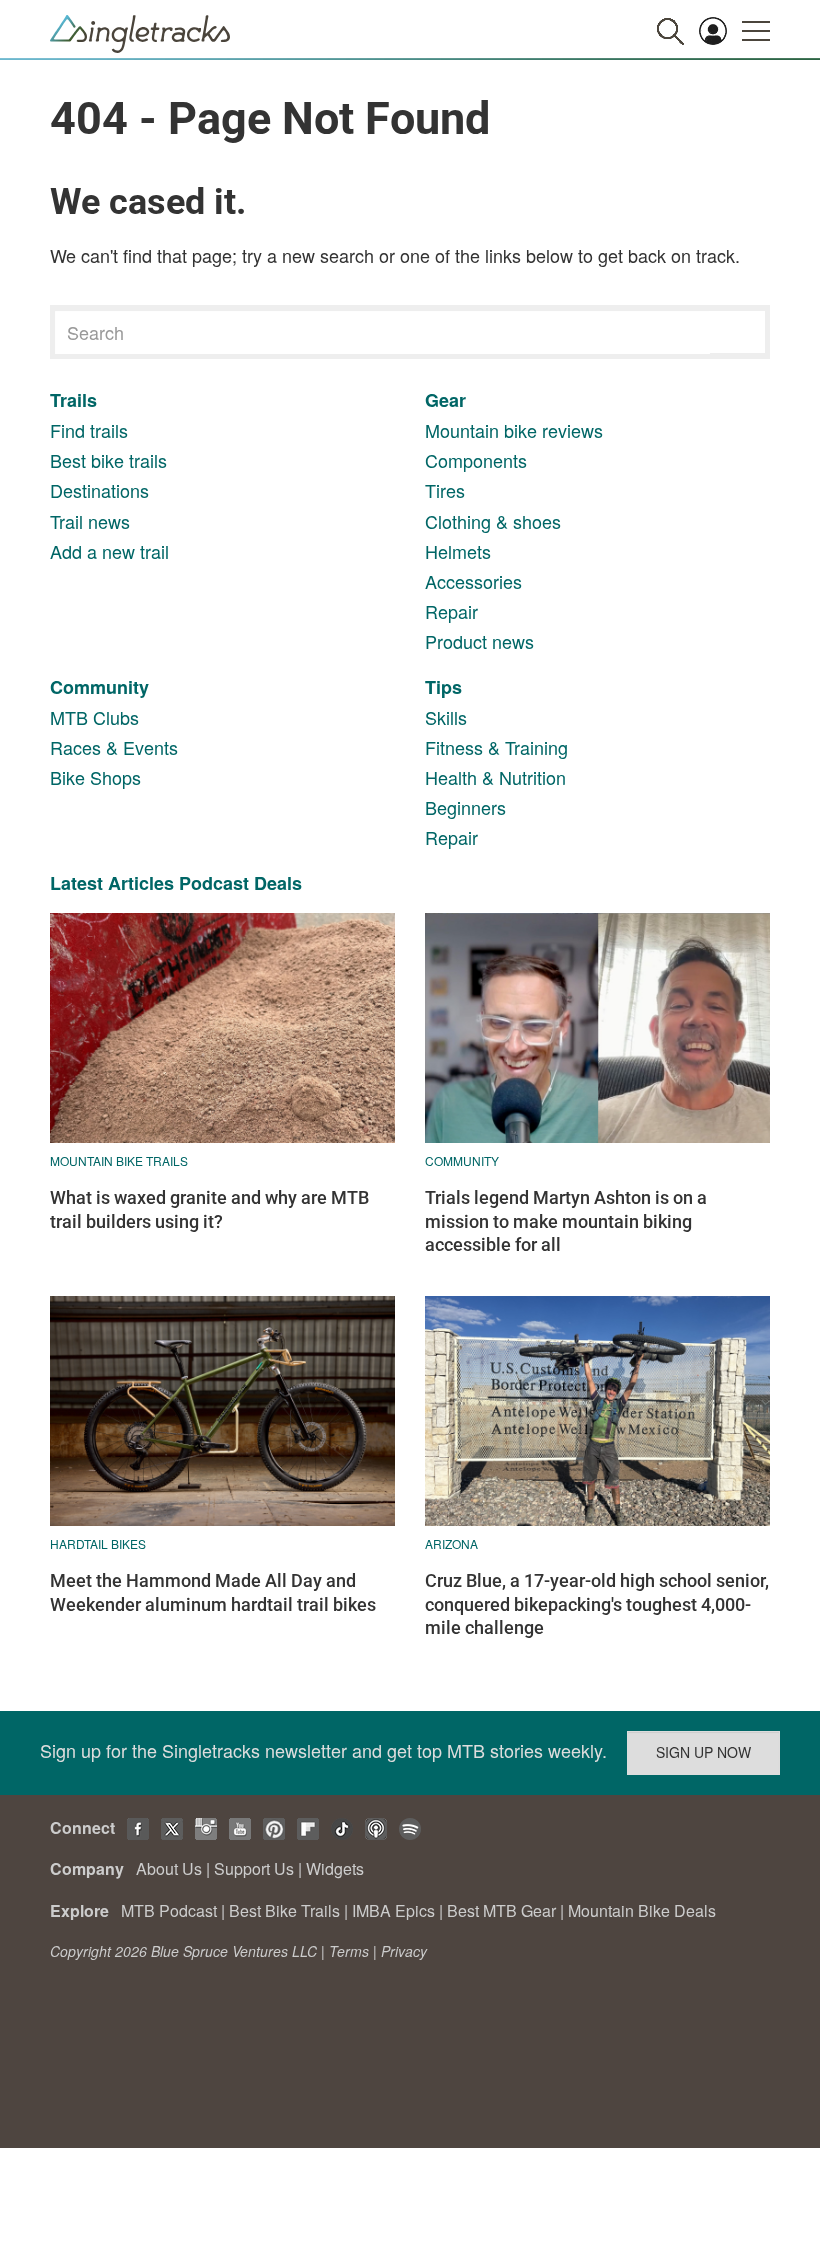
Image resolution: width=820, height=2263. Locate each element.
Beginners (465, 807)
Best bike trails (108, 460)
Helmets (458, 551)
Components (476, 460)
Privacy (404, 1951)
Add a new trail (109, 551)
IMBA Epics (393, 1910)
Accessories (473, 581)
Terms (349, 1951)
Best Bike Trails (284, 1910)
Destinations (99, 490)
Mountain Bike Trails (119, 1160)
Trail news (90, 521)
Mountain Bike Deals (642, 1910)
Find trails (89, 430)
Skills (446, 717)
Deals (278, 883)
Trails (73, 400)
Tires (445, 490)
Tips (443, 687)
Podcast (214, 883)
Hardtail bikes (98, 1543)
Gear (445, 400)
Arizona (451, 1543)
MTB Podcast (169, 1910)
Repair (451, 611)
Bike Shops (95, 777)
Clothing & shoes (493, 521)
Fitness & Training (496, 747)
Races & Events (114, 747)
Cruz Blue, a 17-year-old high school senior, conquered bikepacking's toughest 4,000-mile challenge (597, 1604)
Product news (479, 641)
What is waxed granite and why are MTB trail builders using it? (209, 1209)
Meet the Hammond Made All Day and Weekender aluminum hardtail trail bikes (213, 1592)
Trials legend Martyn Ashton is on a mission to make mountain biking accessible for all (566, 1221)
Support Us (254, 1868)
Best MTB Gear (501, 1910)
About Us (169, 1868)
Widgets (335, 1868)
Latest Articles (112, 883)
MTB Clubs (94, 717)
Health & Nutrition (495, 777)
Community (99, 687)
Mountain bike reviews (514, 430)
